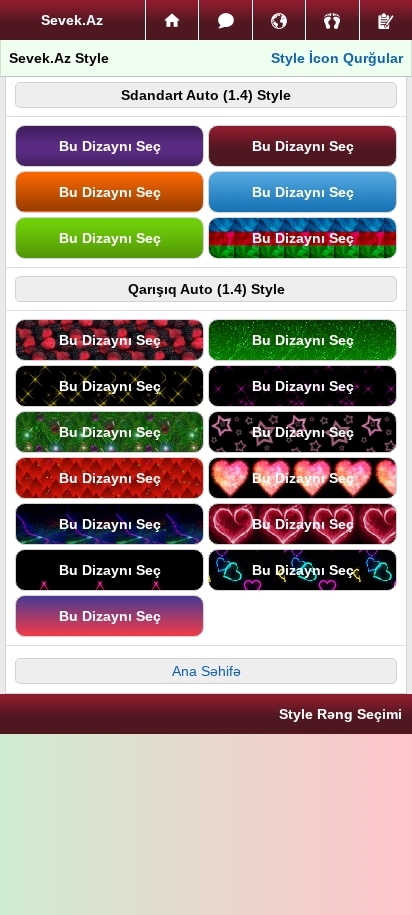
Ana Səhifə (206, 671)
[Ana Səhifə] (172, 20)
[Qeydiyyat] (386, 20)
